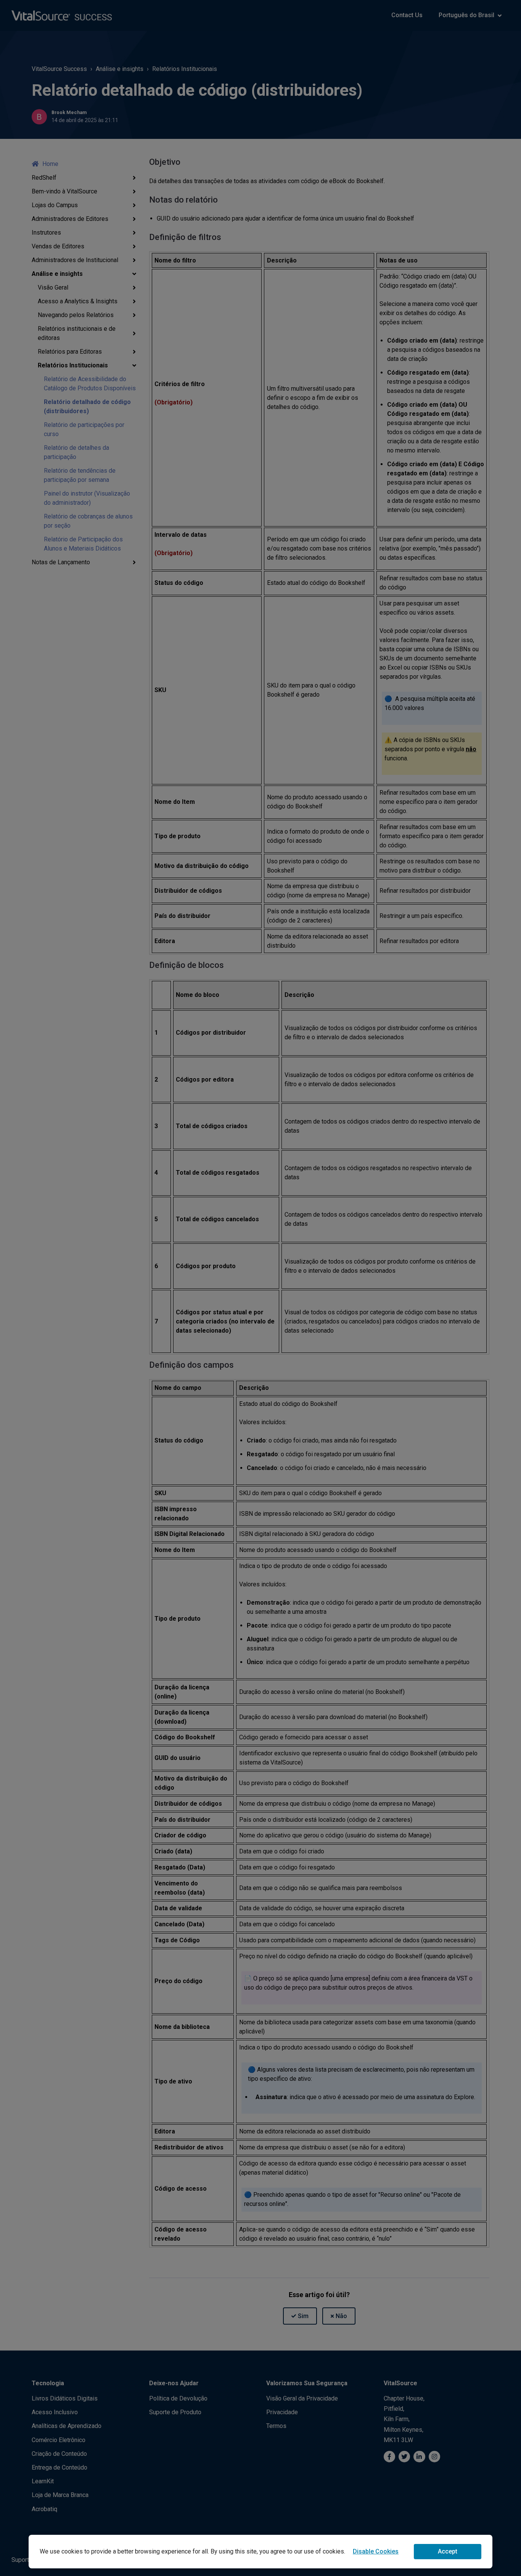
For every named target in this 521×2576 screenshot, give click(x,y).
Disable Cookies (376, 2551)
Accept (448, 2551)
